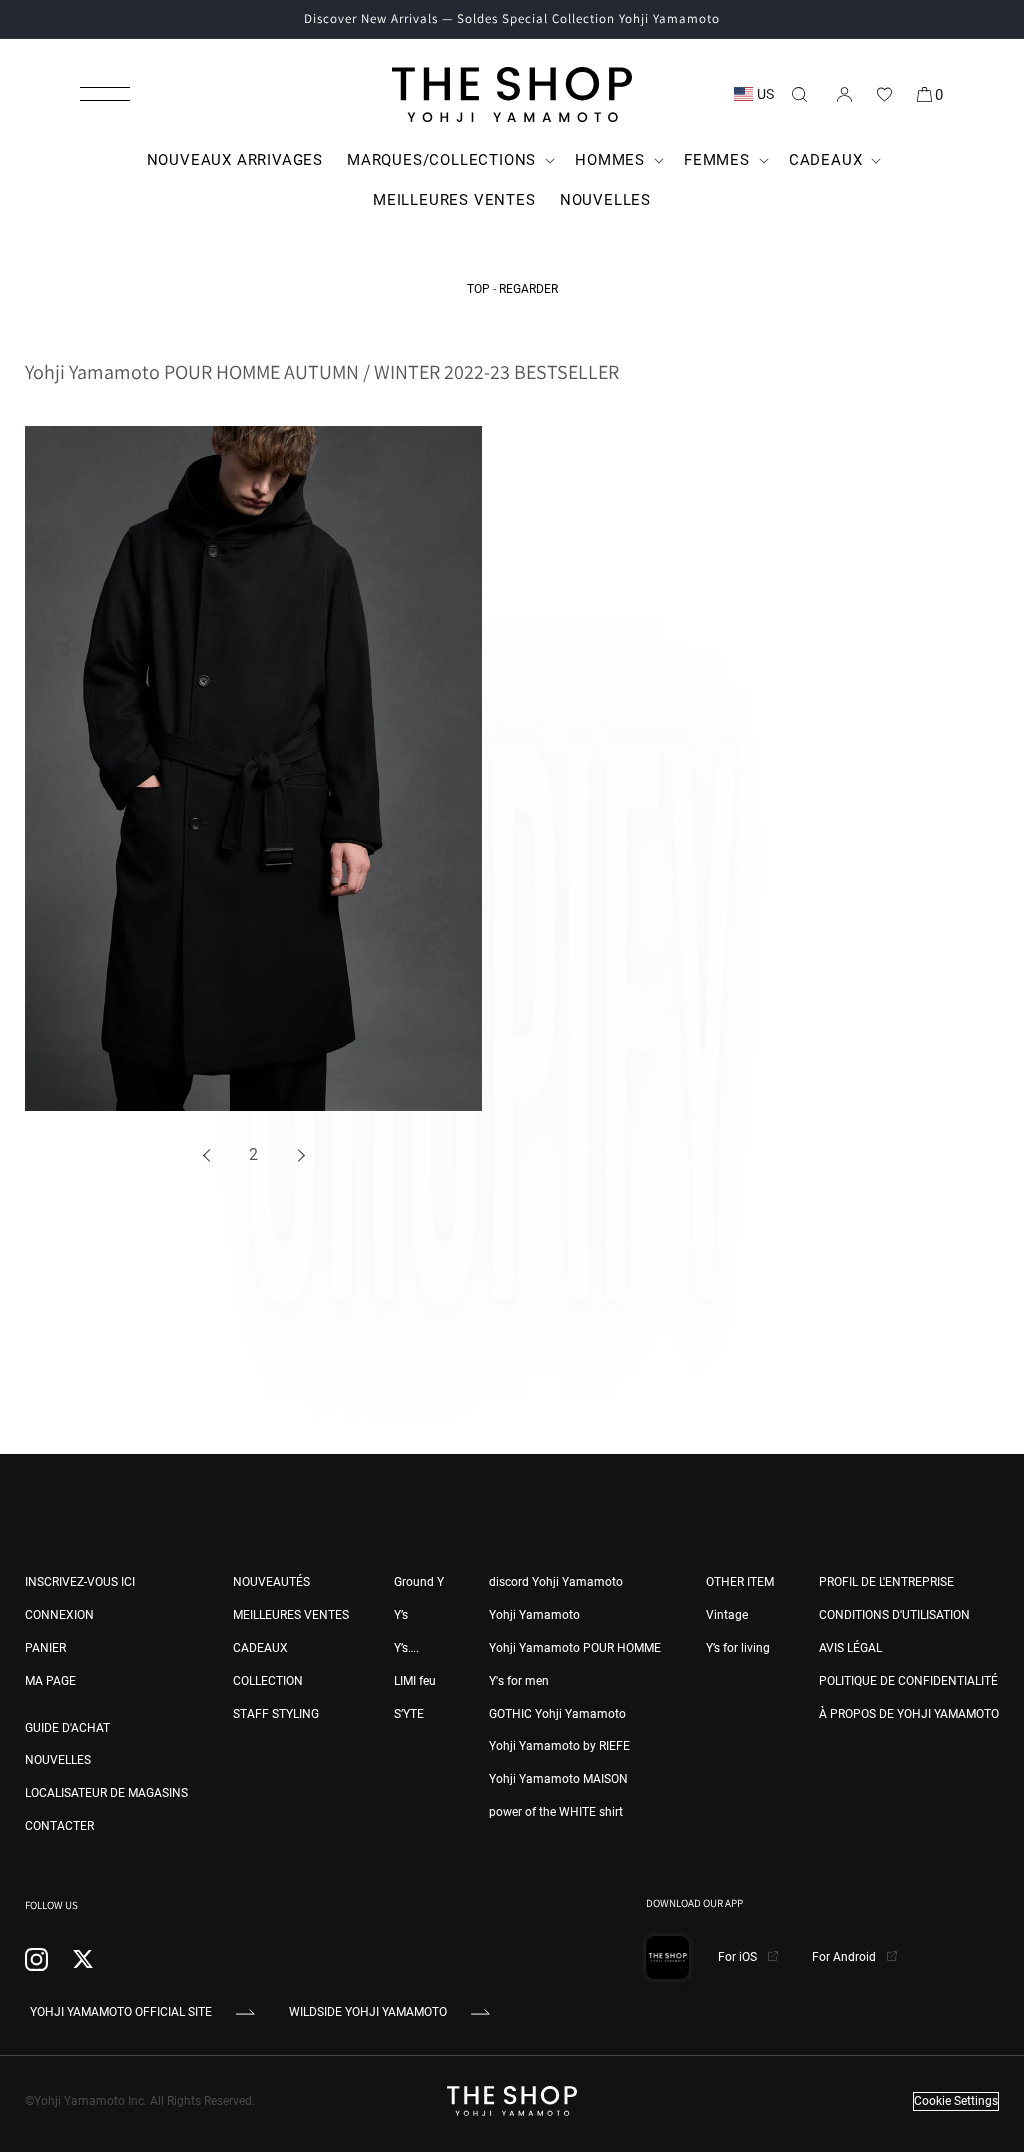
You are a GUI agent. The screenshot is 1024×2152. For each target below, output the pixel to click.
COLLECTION (268, 1681)
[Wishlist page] (884, 94)
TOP (478, 289)
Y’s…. (406, 1648)
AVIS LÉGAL (850, 1648)
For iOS (739, 1957)
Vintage (727, 1615)
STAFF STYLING (276, 1714)
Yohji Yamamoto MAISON (558, 1779)
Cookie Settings (956, 2101)
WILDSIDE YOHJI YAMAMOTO (368, 2012)
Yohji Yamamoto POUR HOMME (575, 1648)
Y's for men (519, 1681)
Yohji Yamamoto (534, 1615)
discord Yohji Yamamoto (556, 1582)
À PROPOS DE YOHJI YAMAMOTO (909, 1714)
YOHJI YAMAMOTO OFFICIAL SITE (121, 2012)
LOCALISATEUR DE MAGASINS (106, 1793)
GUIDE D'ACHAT (67, 1728)
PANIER (45, 1648)
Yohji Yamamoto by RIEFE (559, 1746)
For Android (845, 1957)
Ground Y (419, 1582)
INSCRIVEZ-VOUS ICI (80, 1582)
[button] (105, 94)
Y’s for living (738, 1648)
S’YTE (409, 1714)
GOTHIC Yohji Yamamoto (557, 1714)
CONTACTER (59, 1826)
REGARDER (528, 289)
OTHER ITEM (740, 1582)
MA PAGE (50, 1681)
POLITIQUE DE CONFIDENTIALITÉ (908, 1681)
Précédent (209, 1155)
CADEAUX (260, 1648)
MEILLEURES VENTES (291, 1615)
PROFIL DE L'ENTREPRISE (886, 1582)
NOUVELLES (58, 1760)
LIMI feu (415, 1681)
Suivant (298, 1155)
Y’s (401, 1615)
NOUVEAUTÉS (271, 1582)
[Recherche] (799, 94)
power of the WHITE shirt (556, 1812)
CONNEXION (59, 1615)
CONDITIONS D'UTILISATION (894, 1615)
